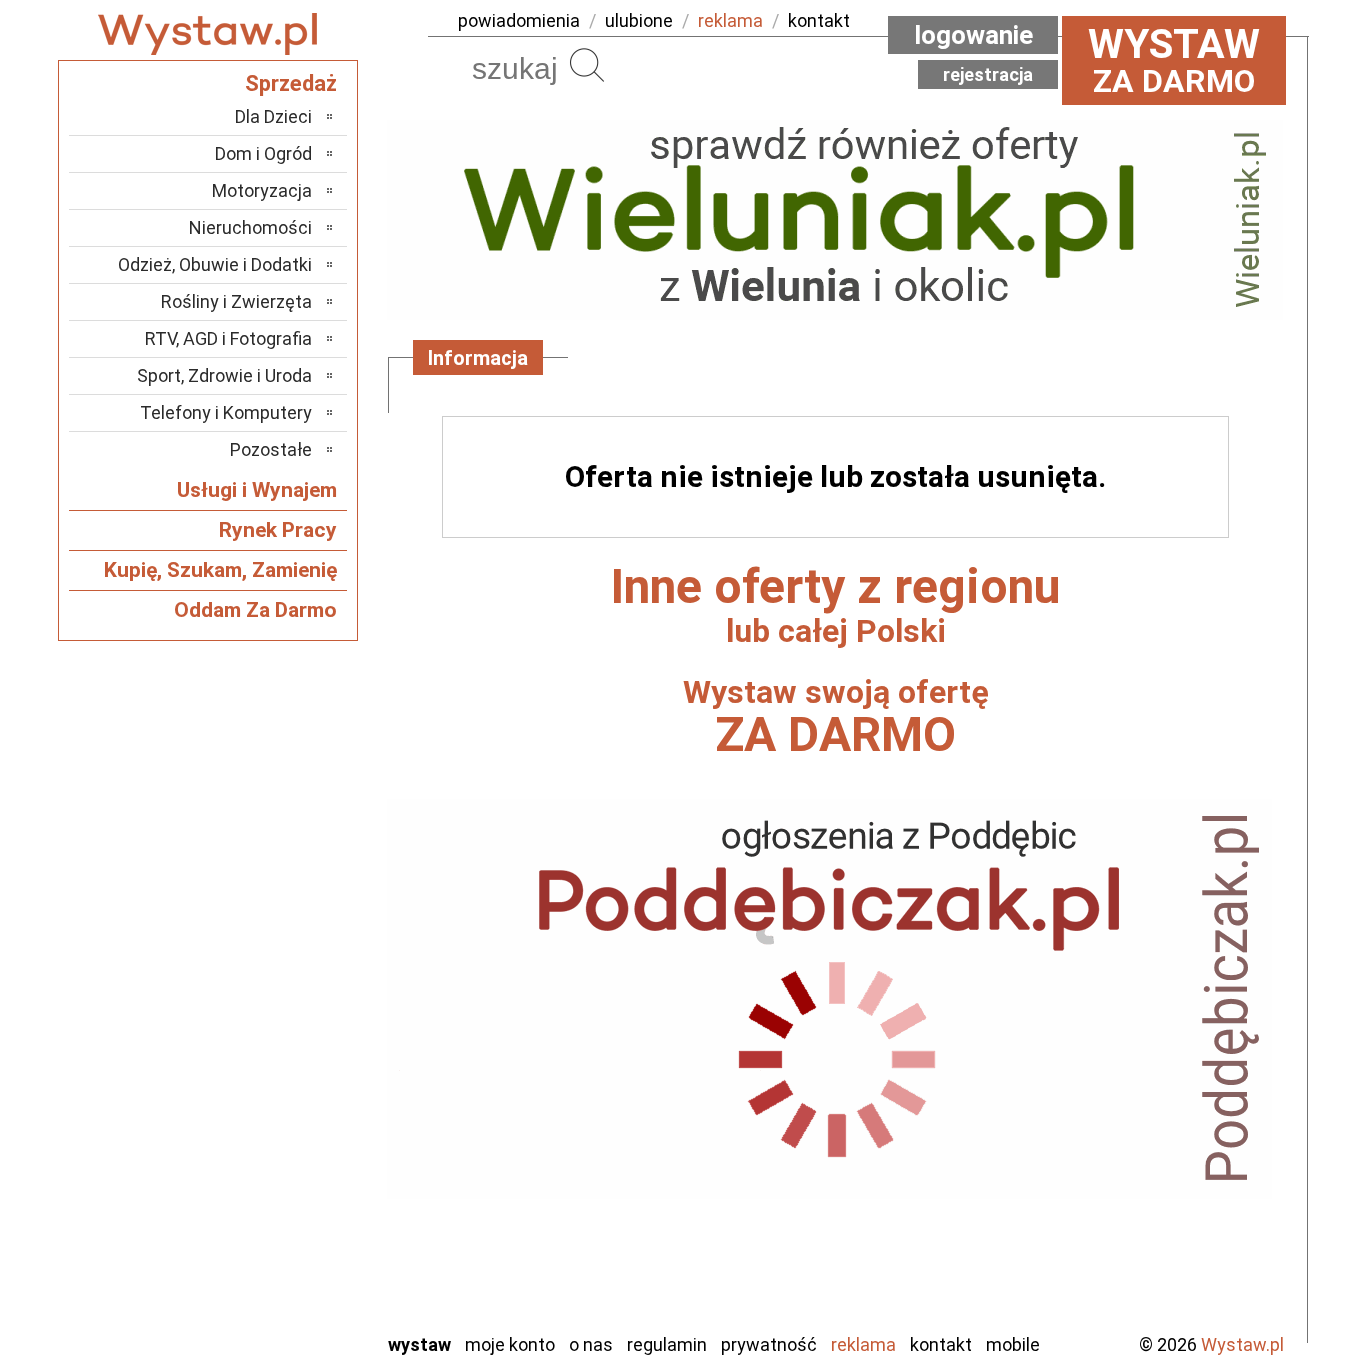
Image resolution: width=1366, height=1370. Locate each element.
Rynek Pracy (278, 530)
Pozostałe (271, 449)
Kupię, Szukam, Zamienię (220, 570)
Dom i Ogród (263, 153)
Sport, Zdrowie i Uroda (224, 375)
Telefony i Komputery (226, 412)
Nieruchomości (250, 227)
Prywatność (769, 1344)
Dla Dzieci (273, 116)
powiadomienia (519, 20)
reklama (730, 20)
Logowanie (973, 35)
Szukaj (587, 65)
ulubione (639, 20)
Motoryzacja (262, 190)
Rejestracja (988, 74)
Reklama (863, 1344)
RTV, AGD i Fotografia (228, 338)
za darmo (1174, 60)
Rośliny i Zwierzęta (236, 301)
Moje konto (510, 1344)
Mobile (1013, 1344)
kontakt (819, 20)
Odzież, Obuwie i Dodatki (215, 264)
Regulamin (667, 1344)
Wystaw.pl (1242, 1344)
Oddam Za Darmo (255, 610)
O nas (591, 1344)
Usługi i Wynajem (257, 490)
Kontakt (941, 1344)
